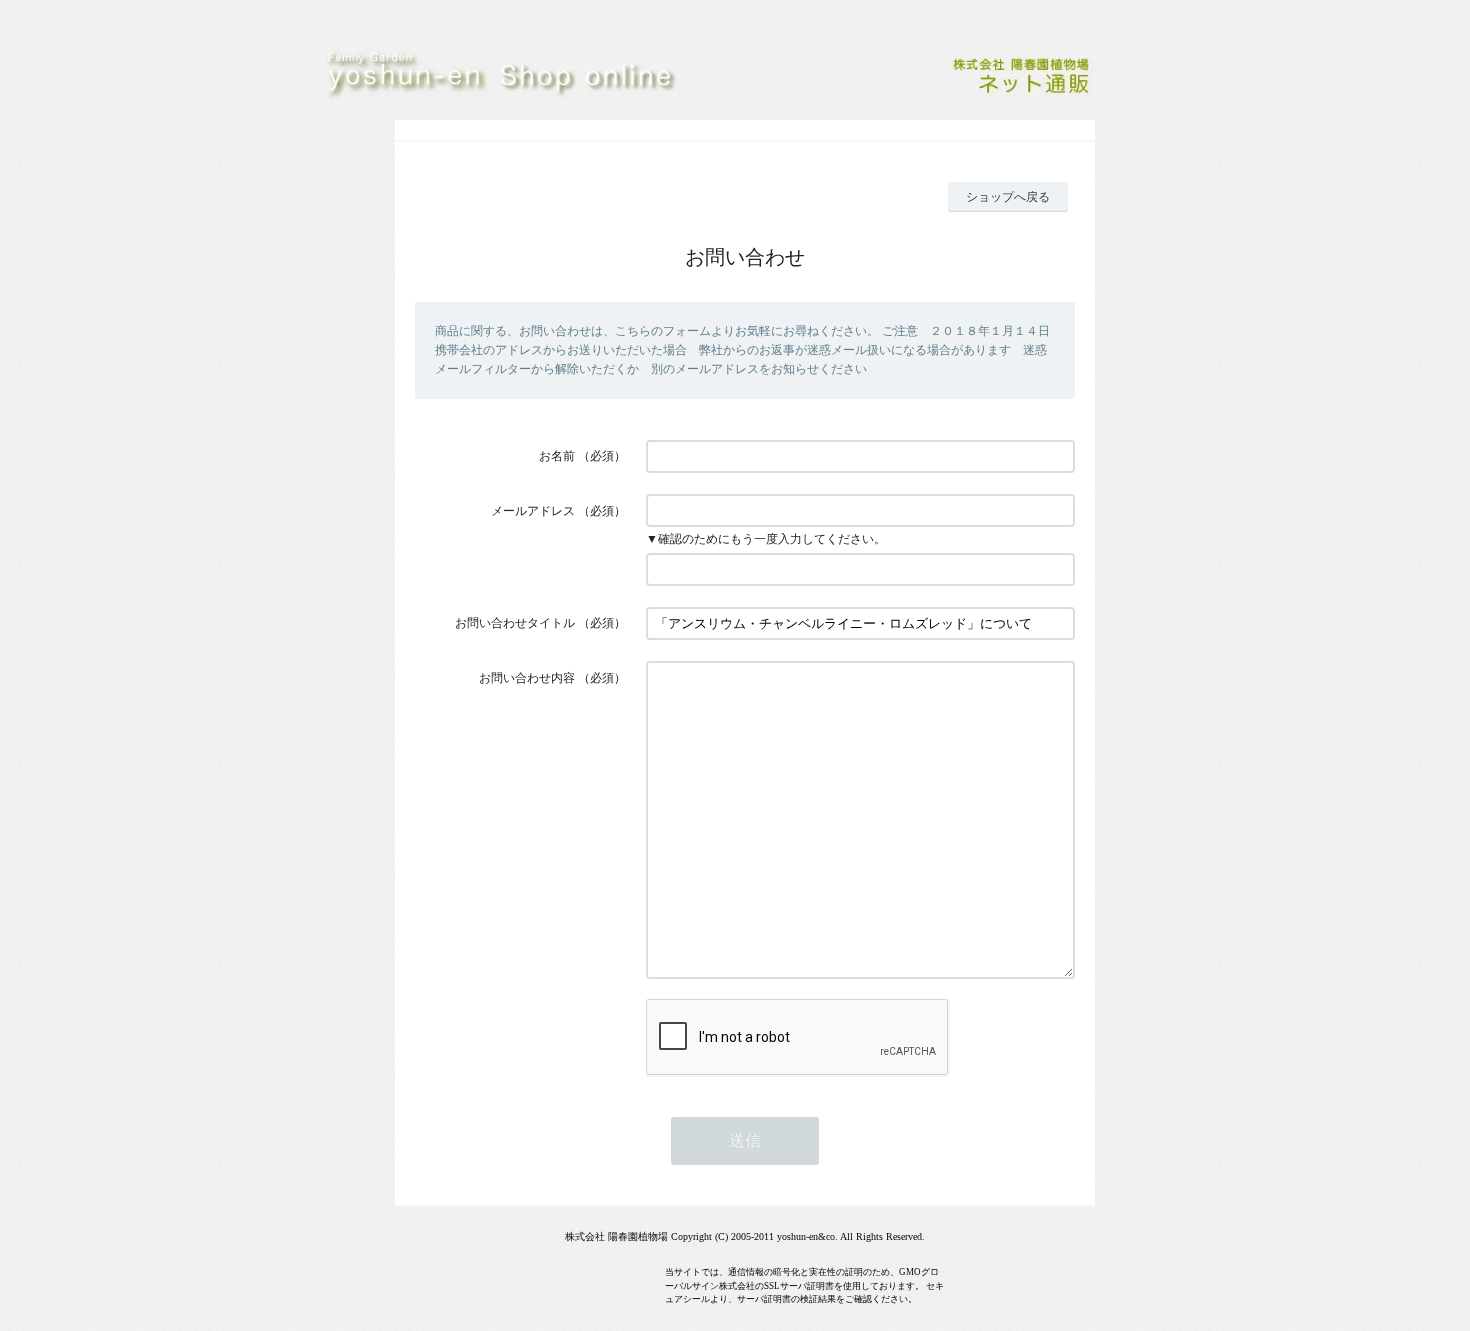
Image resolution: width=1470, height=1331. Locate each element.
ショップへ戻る (1008, 197)
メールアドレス (533, 511)
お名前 (557, 456)
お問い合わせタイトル (515, 623)
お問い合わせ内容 (527, 678)
